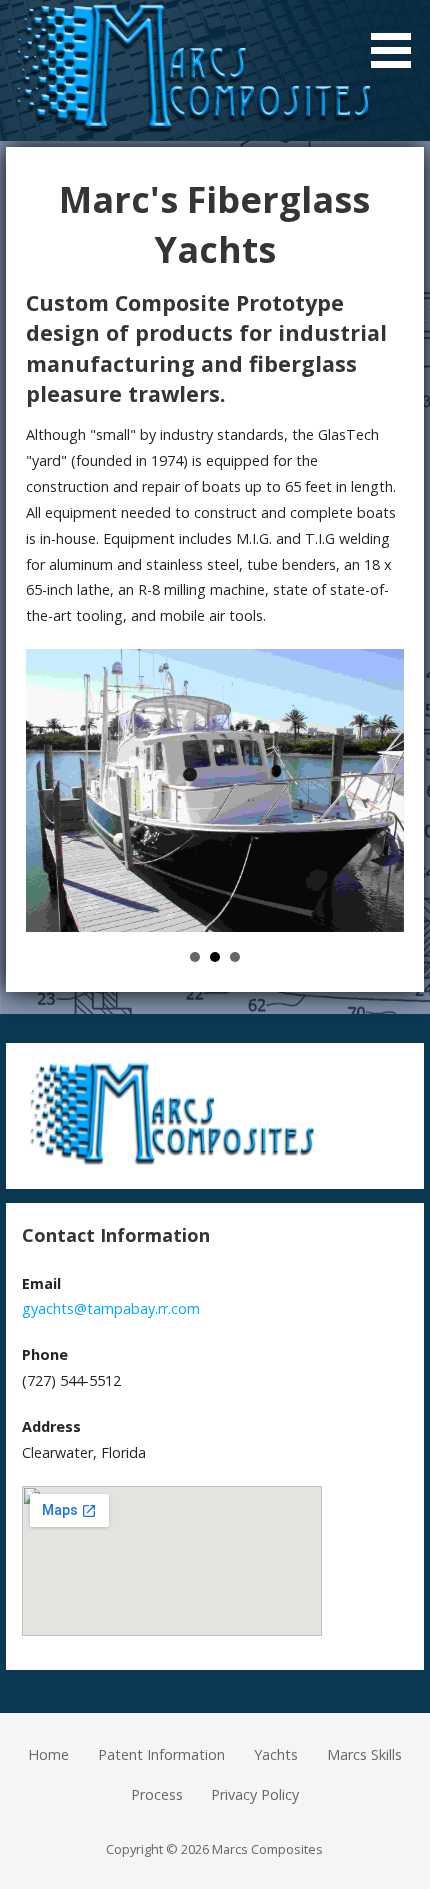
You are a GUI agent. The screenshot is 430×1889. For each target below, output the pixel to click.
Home (48, 1754)
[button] (398, 37)
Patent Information (161, 1754)
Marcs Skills (364, 1754)
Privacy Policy (255, 1794)
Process (157, 1794)
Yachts (276, 1754)
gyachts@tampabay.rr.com (111, 1308)
